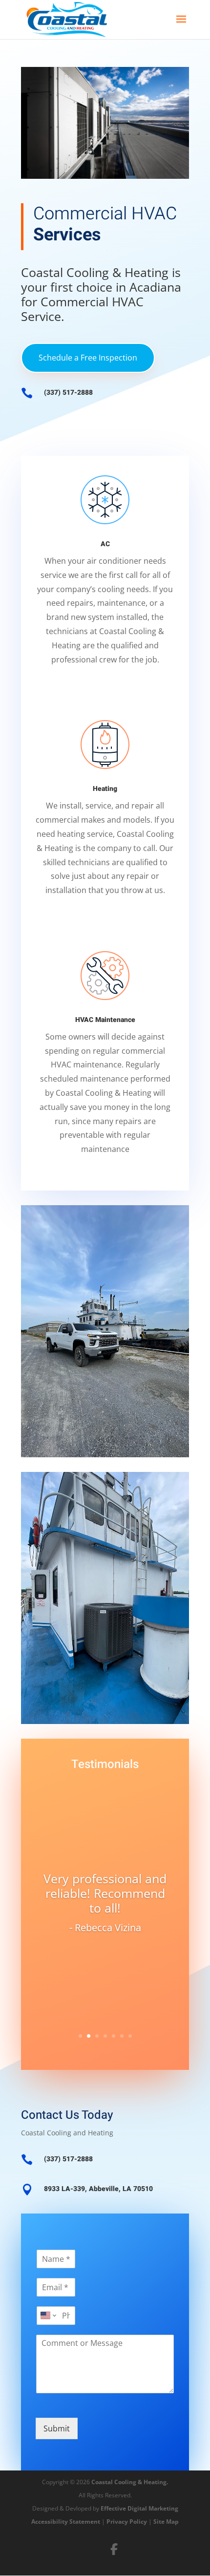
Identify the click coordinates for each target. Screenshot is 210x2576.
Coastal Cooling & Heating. (130, 2482)
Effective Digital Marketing (139, 2508)
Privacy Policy (127, 2522)
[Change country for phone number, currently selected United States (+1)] (48, 2316)
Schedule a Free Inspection (88, 358)
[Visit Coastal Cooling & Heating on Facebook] (114, 2549)
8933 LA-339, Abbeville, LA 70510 (98, 2189)
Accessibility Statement (66, 2522)
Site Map (166, 2522)
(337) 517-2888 (68, 393)
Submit (57, 2428)
